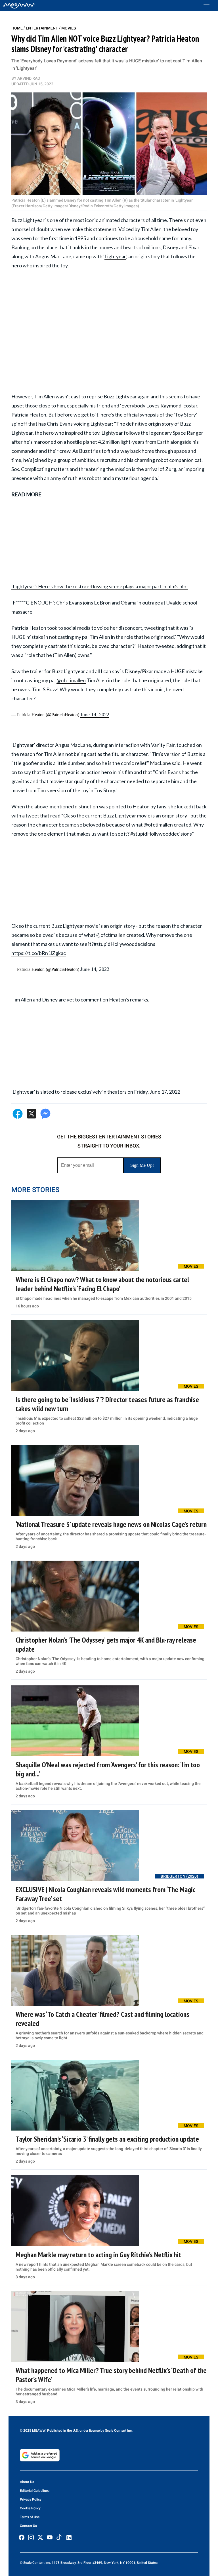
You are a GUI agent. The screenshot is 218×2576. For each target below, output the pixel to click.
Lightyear (115, 256)
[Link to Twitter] (40, 2537)
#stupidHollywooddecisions (124, 944)
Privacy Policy (31, 2499)
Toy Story (185, 415)
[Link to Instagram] (31, 2537)
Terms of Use (30, 2517)
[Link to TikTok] (59, 2538)
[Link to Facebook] (22, 2537)
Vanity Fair (163, 745)
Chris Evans (60, 424)
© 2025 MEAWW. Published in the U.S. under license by (62, 2431)
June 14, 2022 (95, 715)
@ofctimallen (71, 680)
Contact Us (28, 2526)
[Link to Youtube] (50, 2537)
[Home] (19, 6)
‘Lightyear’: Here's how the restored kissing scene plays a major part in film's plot (100, 586)
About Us (27, 2482)
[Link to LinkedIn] (69, 2538)
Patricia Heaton (29, 415)
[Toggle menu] (209, 6)
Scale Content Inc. (119, 2431)
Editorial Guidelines (35, 2491)
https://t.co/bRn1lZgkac (39, 953)
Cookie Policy (30, 2508)
